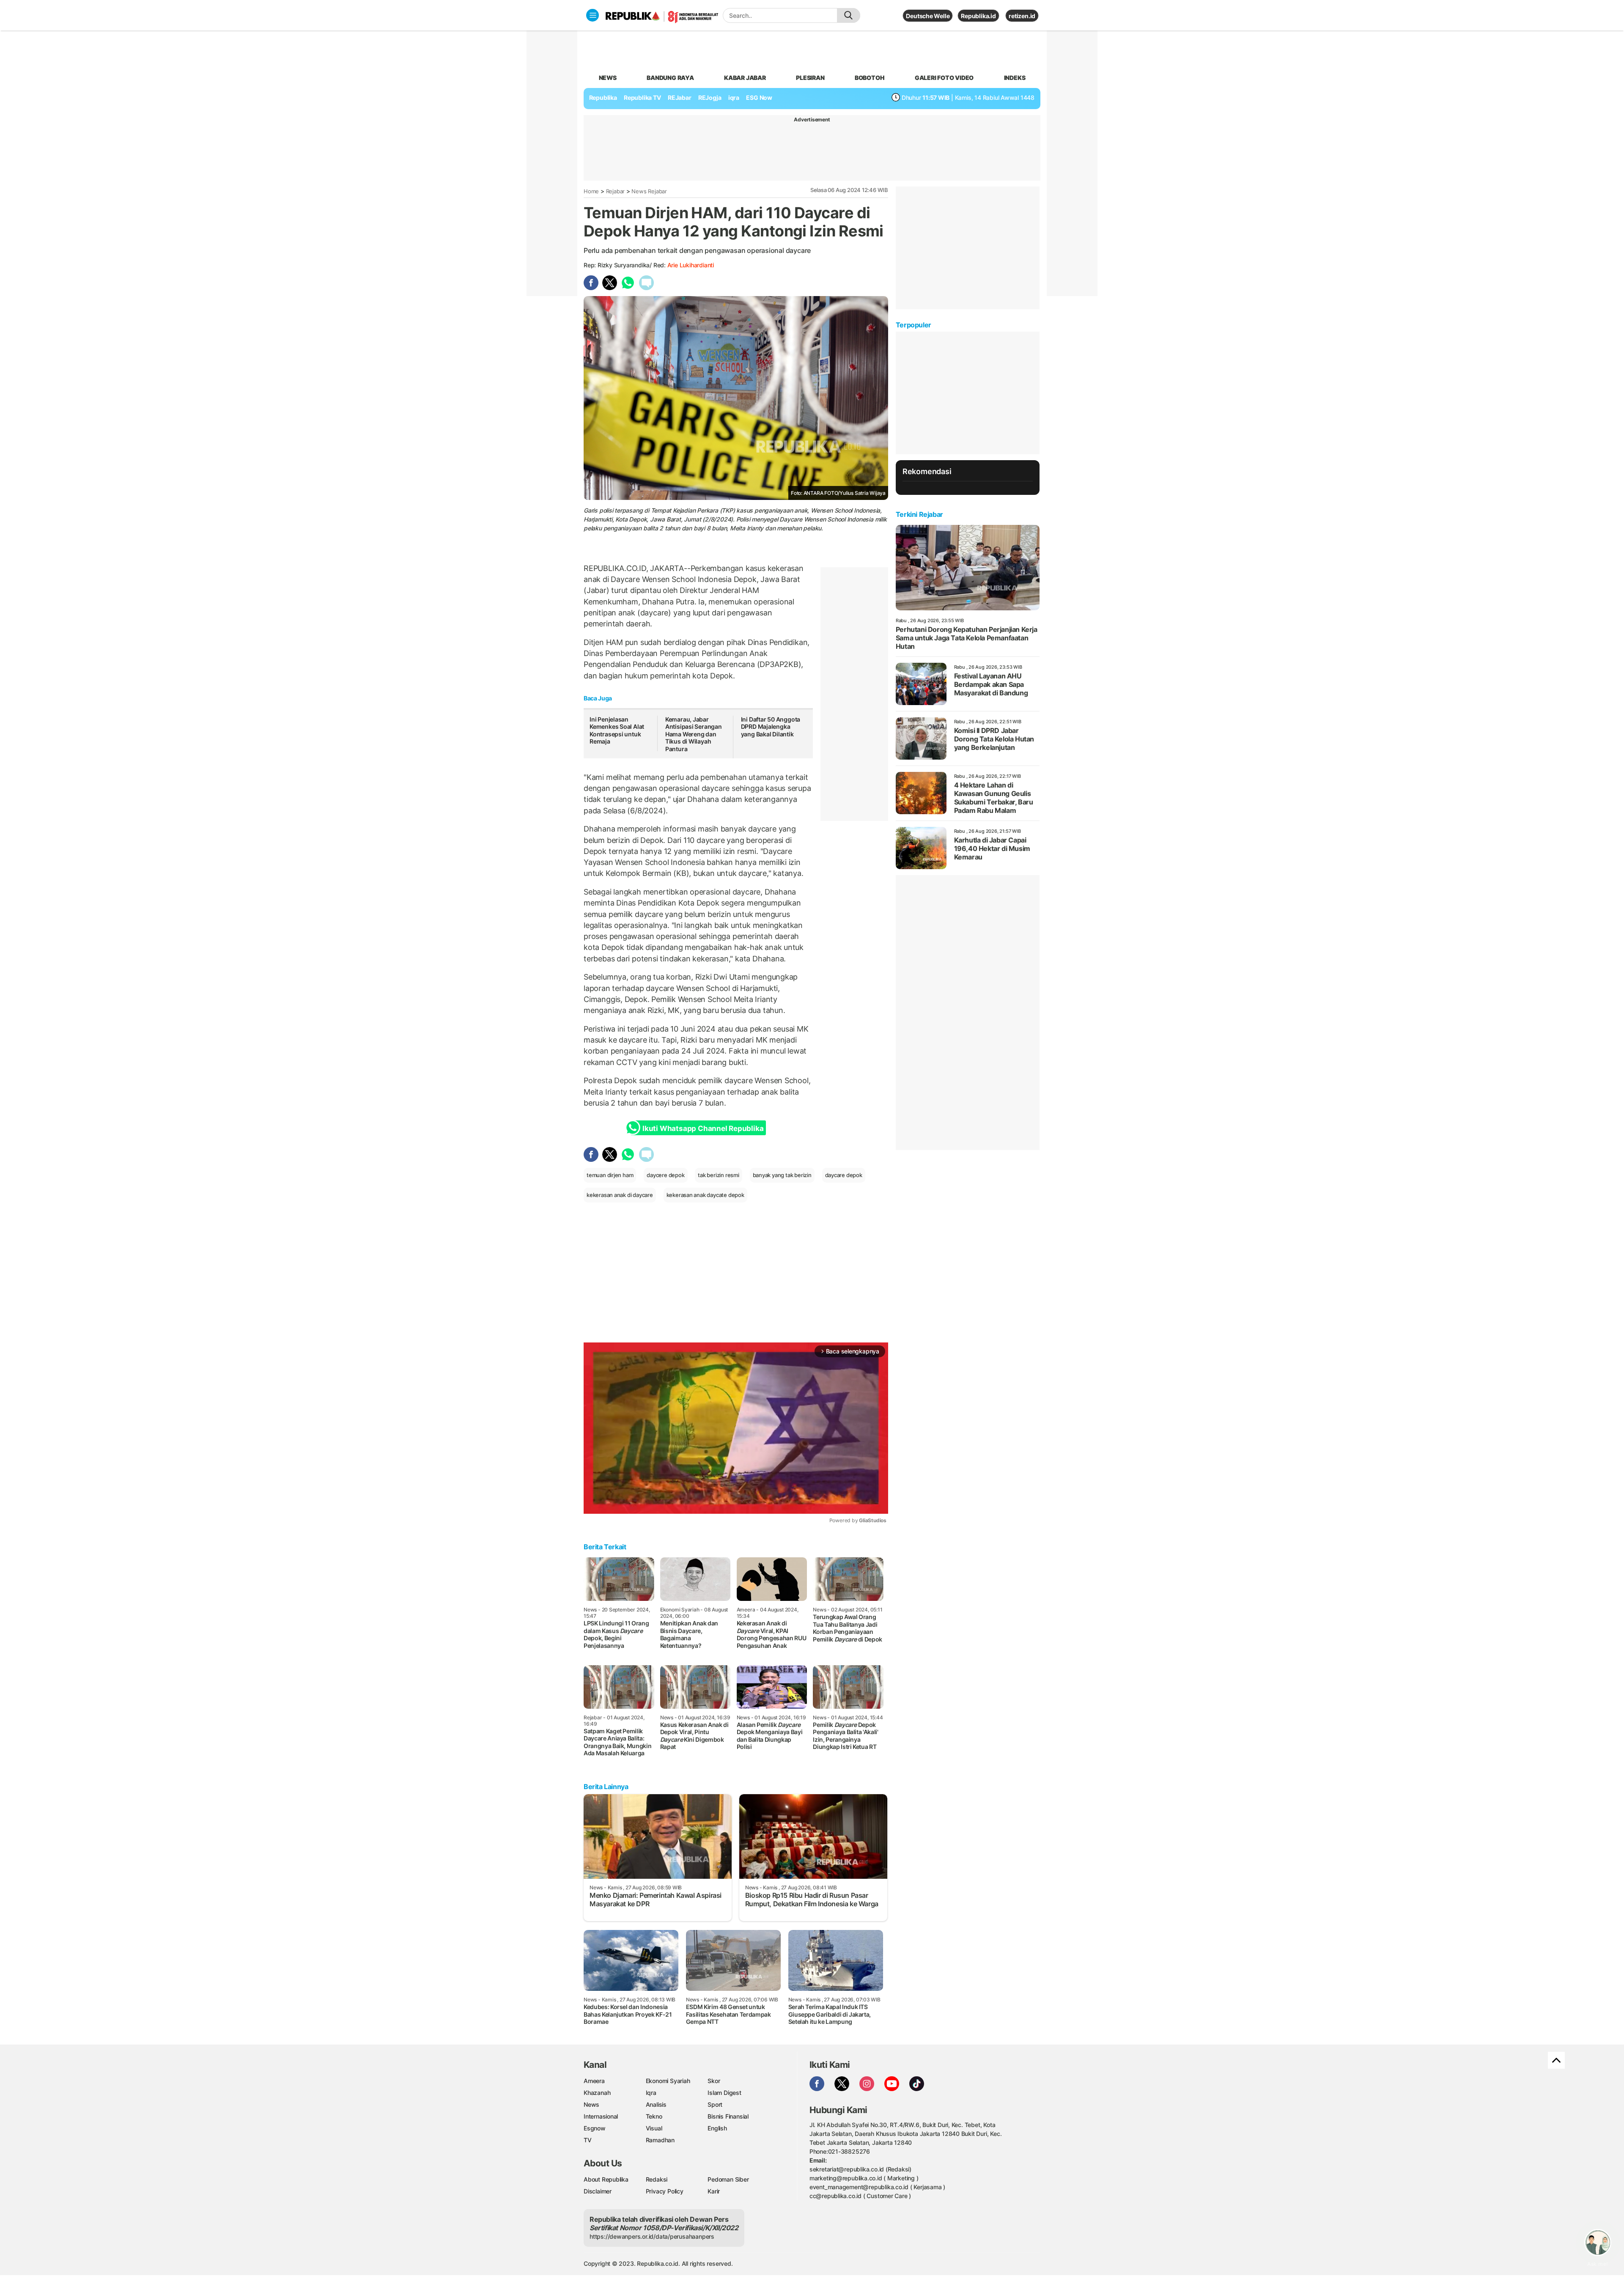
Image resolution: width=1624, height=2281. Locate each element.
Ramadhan (660, 2140)
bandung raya (670, 78)
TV (588, 2140)
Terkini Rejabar (919, 514)
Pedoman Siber (728, 2179)
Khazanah (597, 2093)
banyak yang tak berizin (782, 1175)
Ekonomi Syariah (668, 2081)
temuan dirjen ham (610, 1175)
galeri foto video (944, 78)
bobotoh (870, 78)
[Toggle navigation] (593, 15)
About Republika (606, 2179)
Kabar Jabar (745, 78)
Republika (603, 97)
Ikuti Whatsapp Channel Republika (703, 1128)
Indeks (1015, 78)
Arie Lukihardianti (691, 265)
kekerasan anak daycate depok (705, 1195)
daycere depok (665, 1175)
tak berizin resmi (718, 1175)
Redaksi (657, 2179)
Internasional (601, 2116)
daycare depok (844, 1175)
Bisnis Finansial (728, 2116)
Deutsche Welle (928, 16)
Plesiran (810, 78)
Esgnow (595, 2128)
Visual (654, 2128)
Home (591, 191)
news (608, 78)
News (591, 2104)
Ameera (594, 2081)
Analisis (656, 2104)
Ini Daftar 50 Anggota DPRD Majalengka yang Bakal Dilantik (771, 727)
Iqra (651, 2093)
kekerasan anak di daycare (620, 1195)
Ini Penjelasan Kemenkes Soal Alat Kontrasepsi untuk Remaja (617, 730)
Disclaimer (598, 2191)
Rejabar (616, 191)
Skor (714, 2081)
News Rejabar (649, 191)
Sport (715, 2104)
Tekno (654, 2116)
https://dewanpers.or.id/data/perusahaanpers (652, 2236)
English (717, 2128)
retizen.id (1022, 16)
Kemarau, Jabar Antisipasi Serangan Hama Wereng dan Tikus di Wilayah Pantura (694, 734)
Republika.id (978, 16)
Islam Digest (724, 2093)
